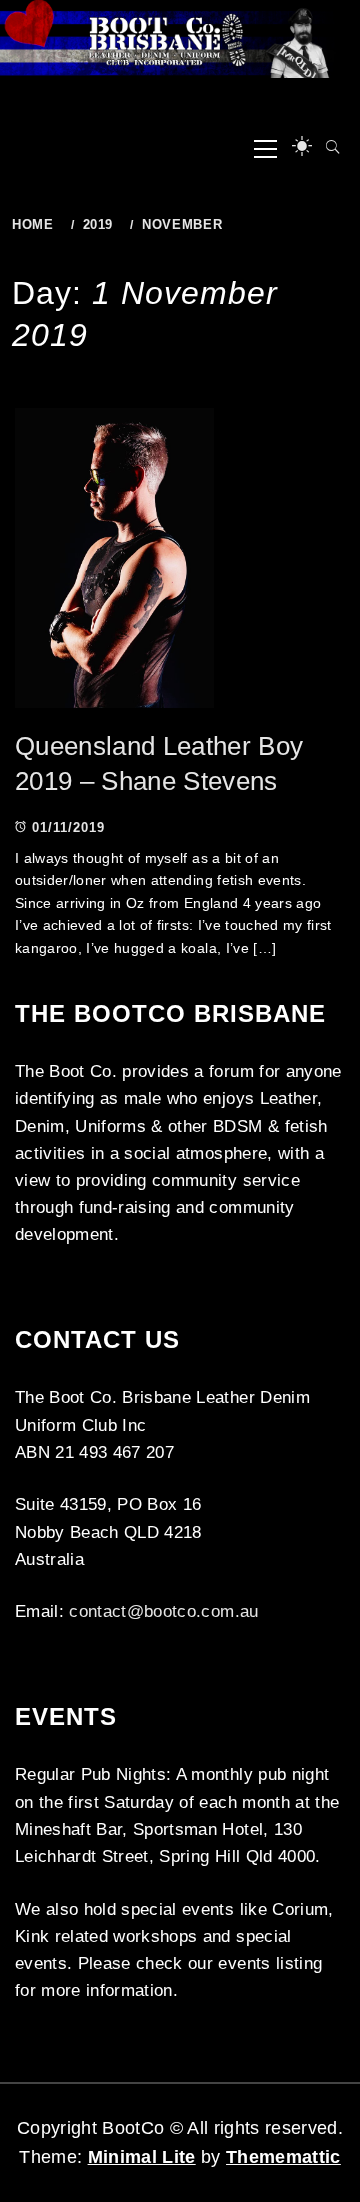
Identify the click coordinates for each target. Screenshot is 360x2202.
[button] (302, 147)
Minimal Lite (142, 2157)
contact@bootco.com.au (163, 1611)
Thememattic (283, 2157)
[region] (180, 39)
